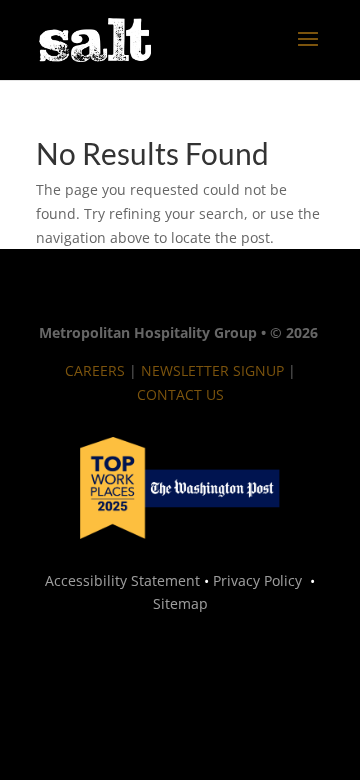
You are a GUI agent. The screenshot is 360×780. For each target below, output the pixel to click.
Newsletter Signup (210, 370)
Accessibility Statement (122, 580)
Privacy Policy (257, 580)
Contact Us (180, 394)
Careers (95, 370)
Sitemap (180, 603)
